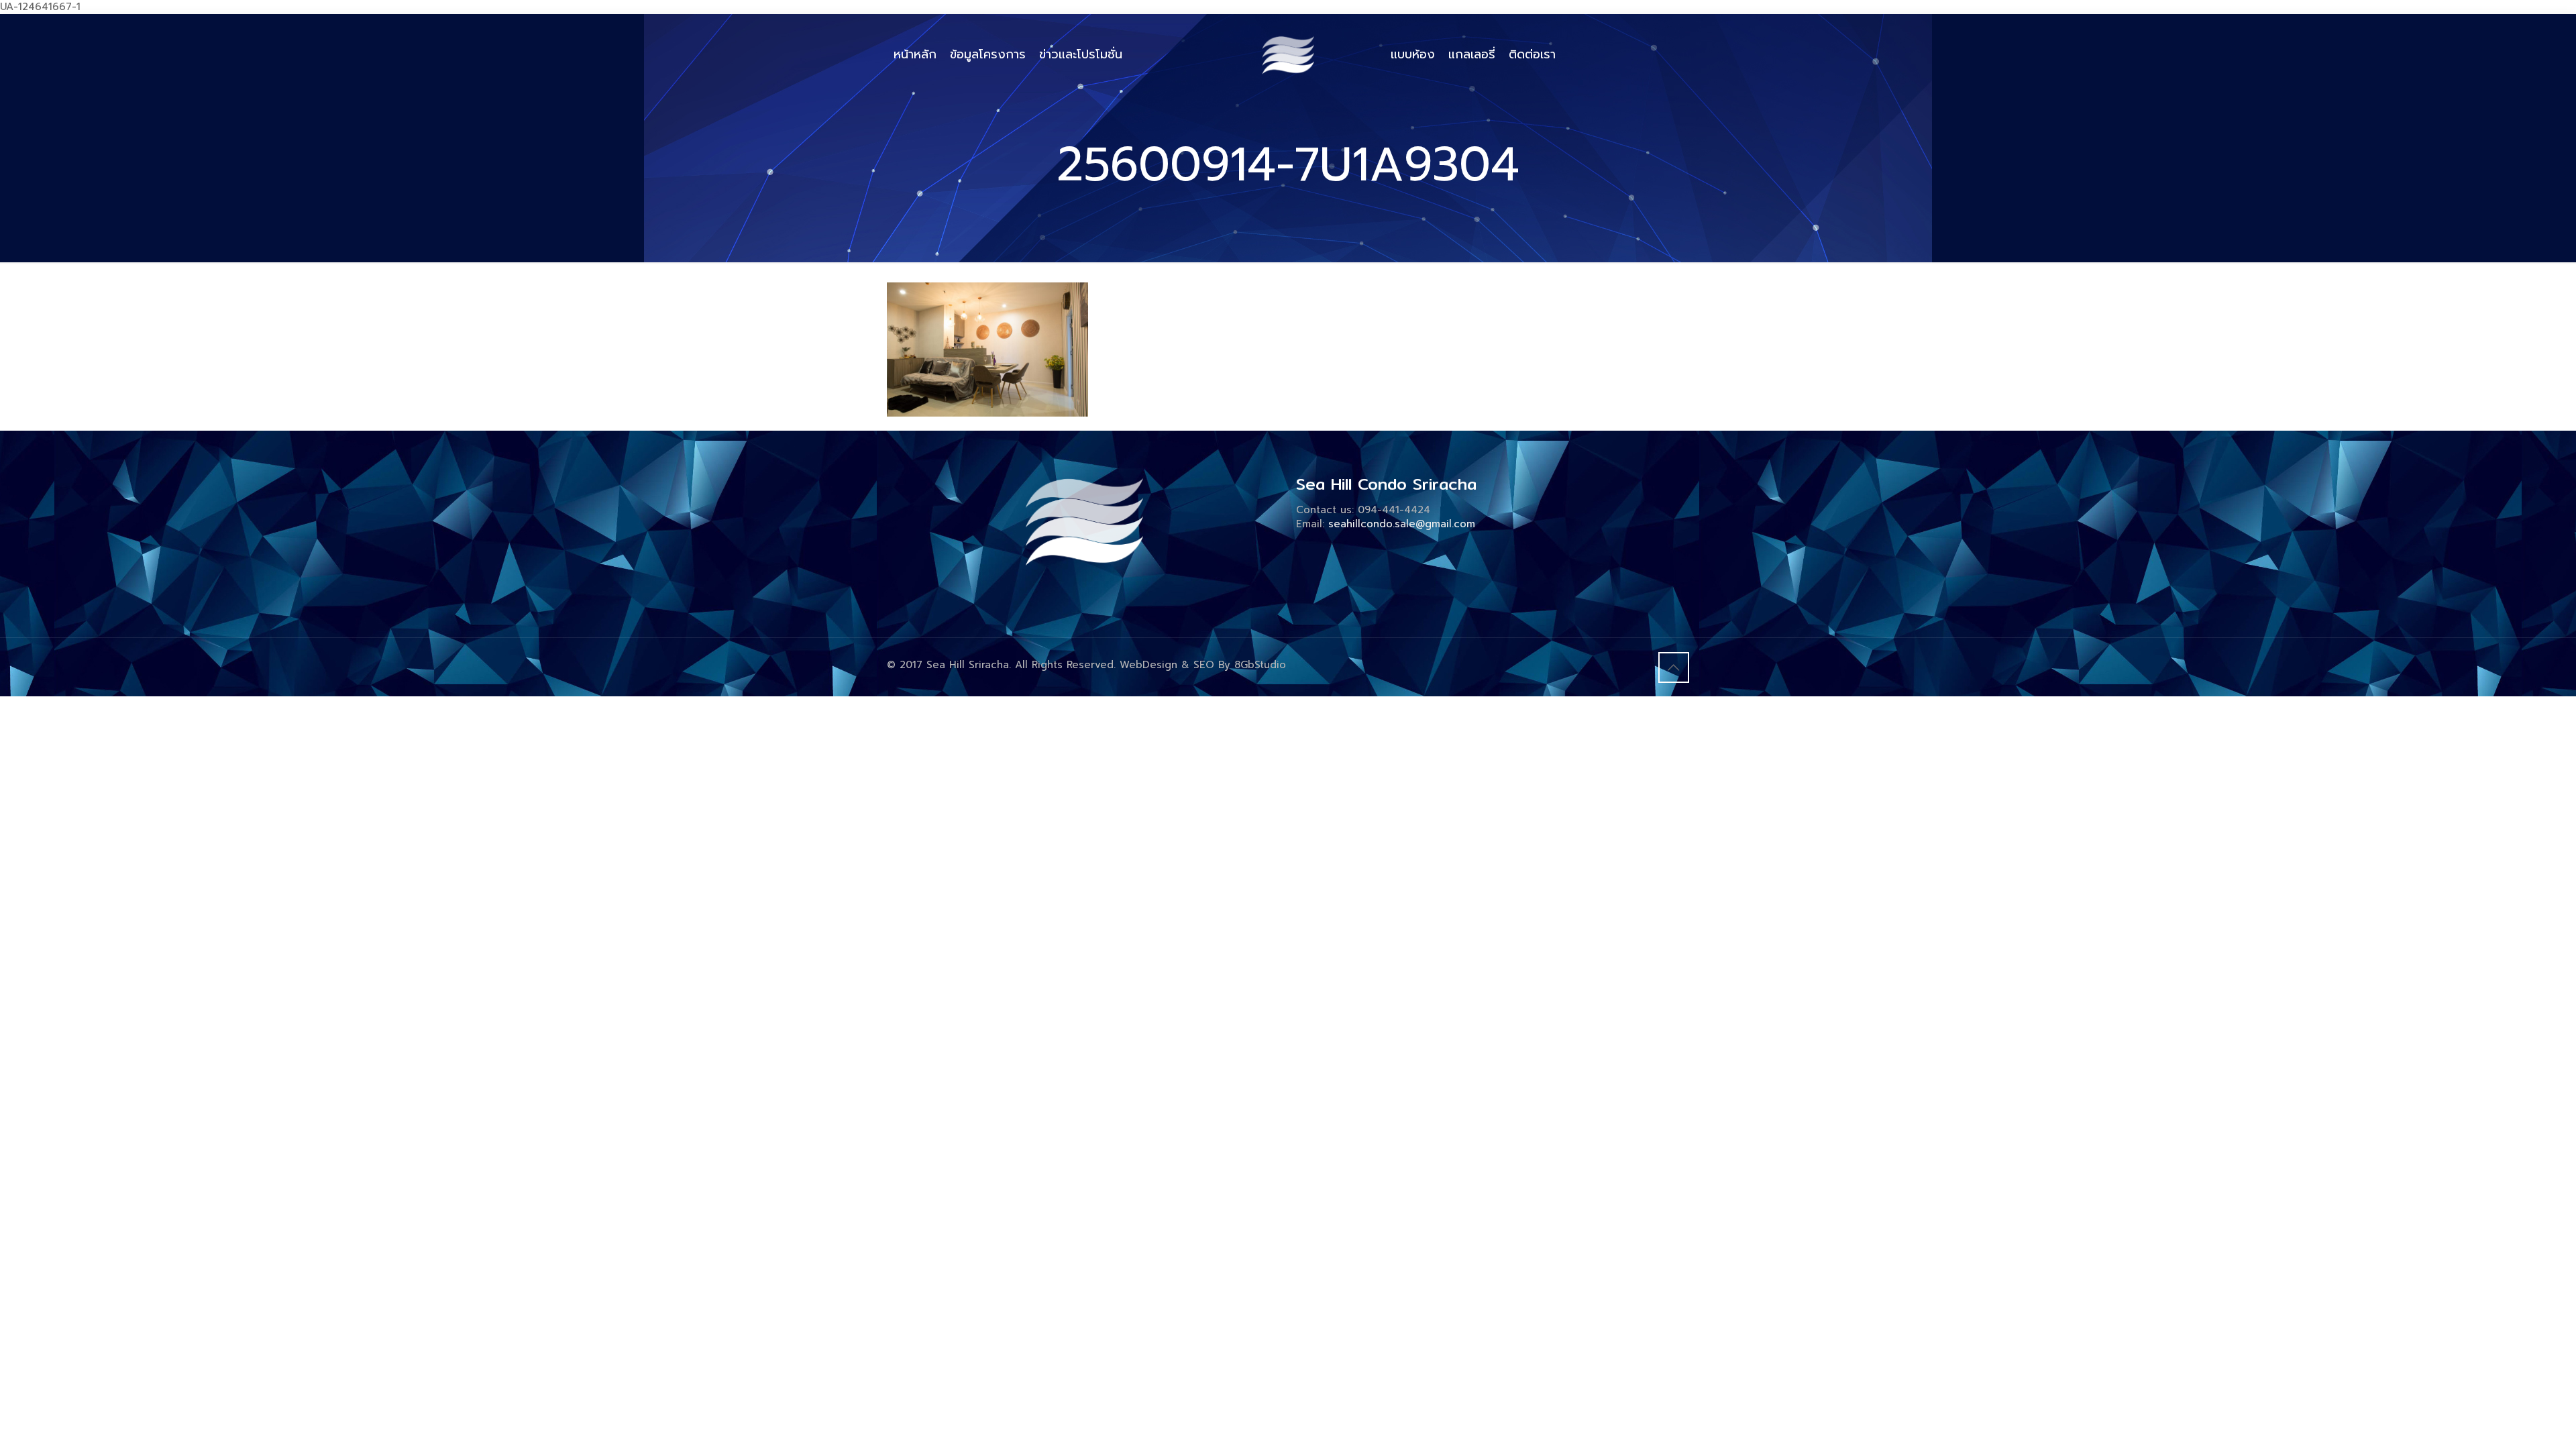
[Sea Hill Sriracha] (1288, 54)
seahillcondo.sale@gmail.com (1402, 524)
